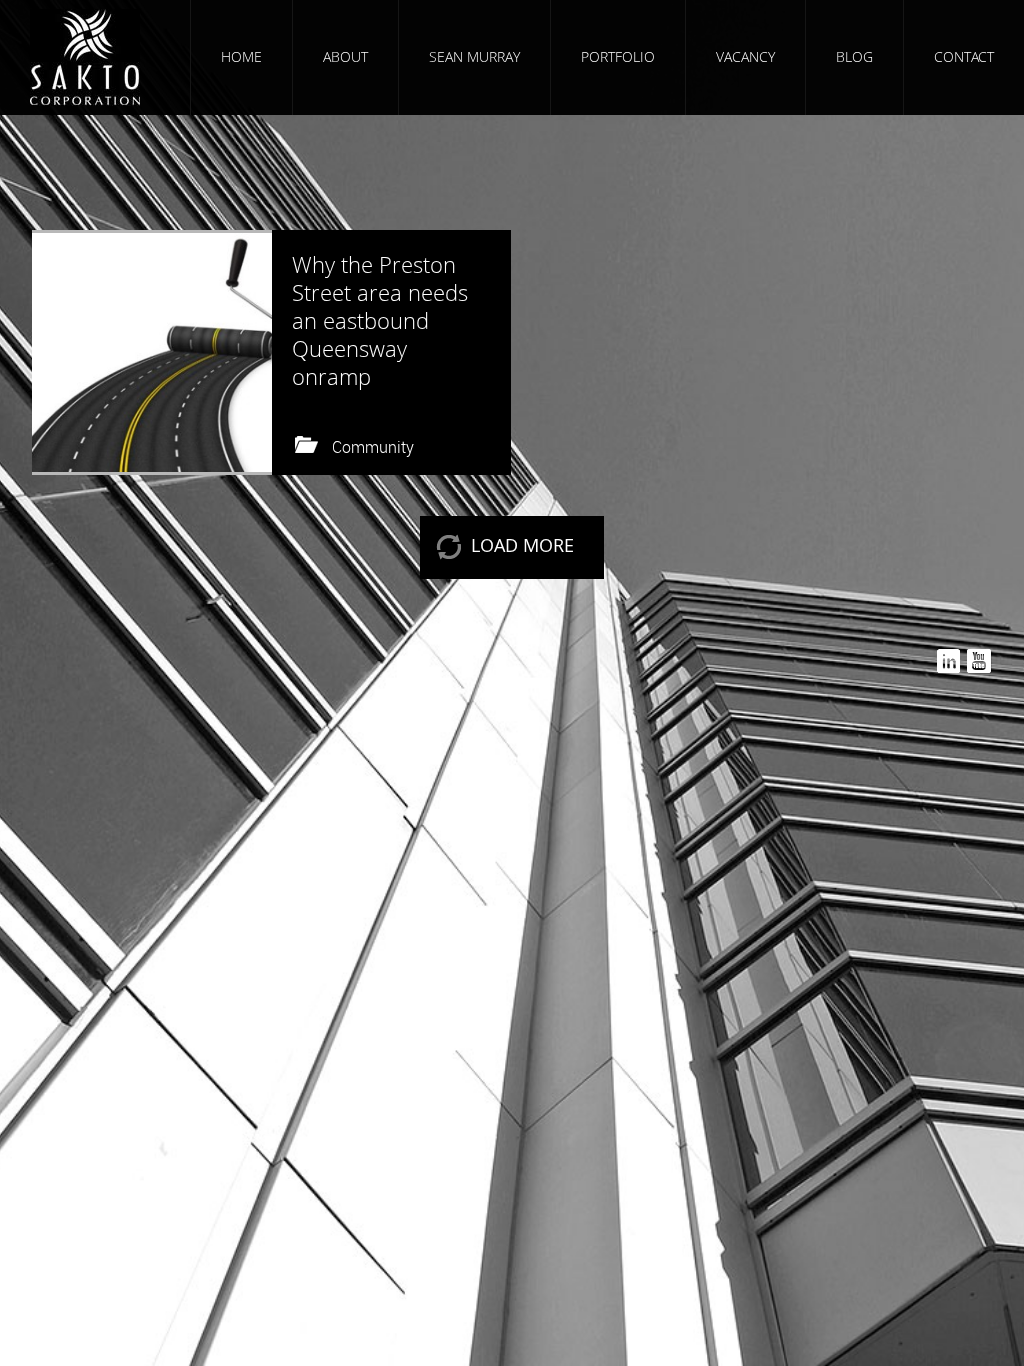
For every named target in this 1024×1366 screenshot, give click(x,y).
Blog (854, 56)
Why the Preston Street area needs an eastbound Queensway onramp (380, 320)
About (345, 56)
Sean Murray (474, 56)
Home (241, 56)
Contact (964, 56)
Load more (522, 545)
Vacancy (745, 56)
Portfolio (618, 56)
